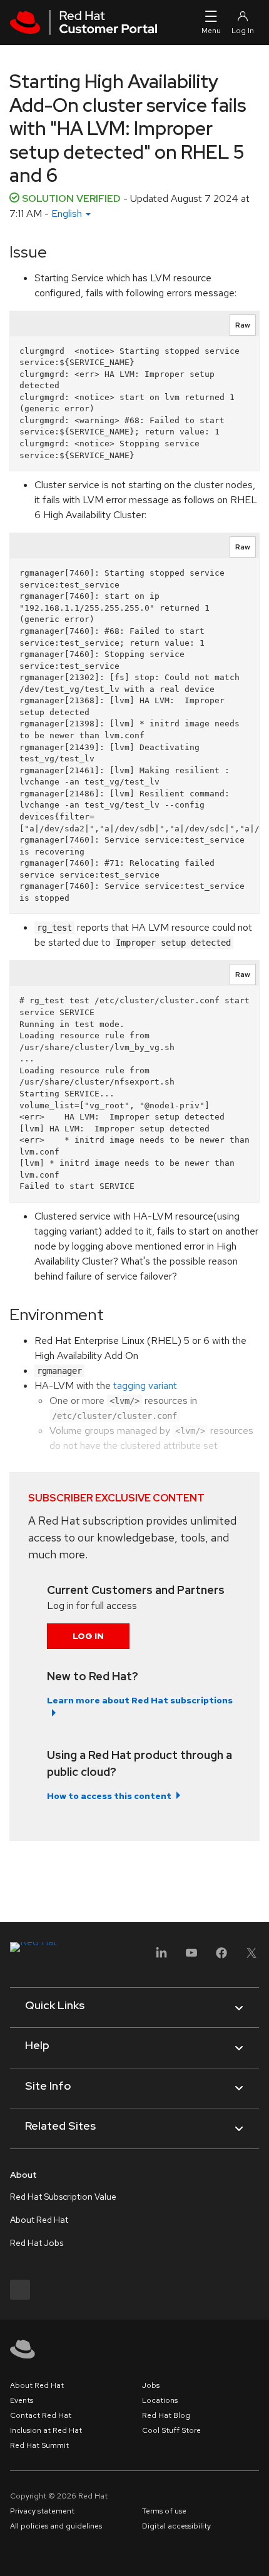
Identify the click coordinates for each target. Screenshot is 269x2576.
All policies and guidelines (56, 2526)
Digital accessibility (176, 2526)
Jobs (151, 2385)
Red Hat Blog (166, 2415)
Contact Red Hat (41, 2415)
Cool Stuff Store (171, 2430)
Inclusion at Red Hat (46, 2430)
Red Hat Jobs (37, 2243)
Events (22, 2400)
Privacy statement (42, 2511)
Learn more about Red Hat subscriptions (140, 1700)
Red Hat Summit (39, 2445)
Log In (88, 1636)
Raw (243, 325)
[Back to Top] (255, 2553)
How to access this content (109, 1796)
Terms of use (164, 2511)
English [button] (68, 213)
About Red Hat (39, 2220)
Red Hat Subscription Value (63, 2197)
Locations (160, 2400)
